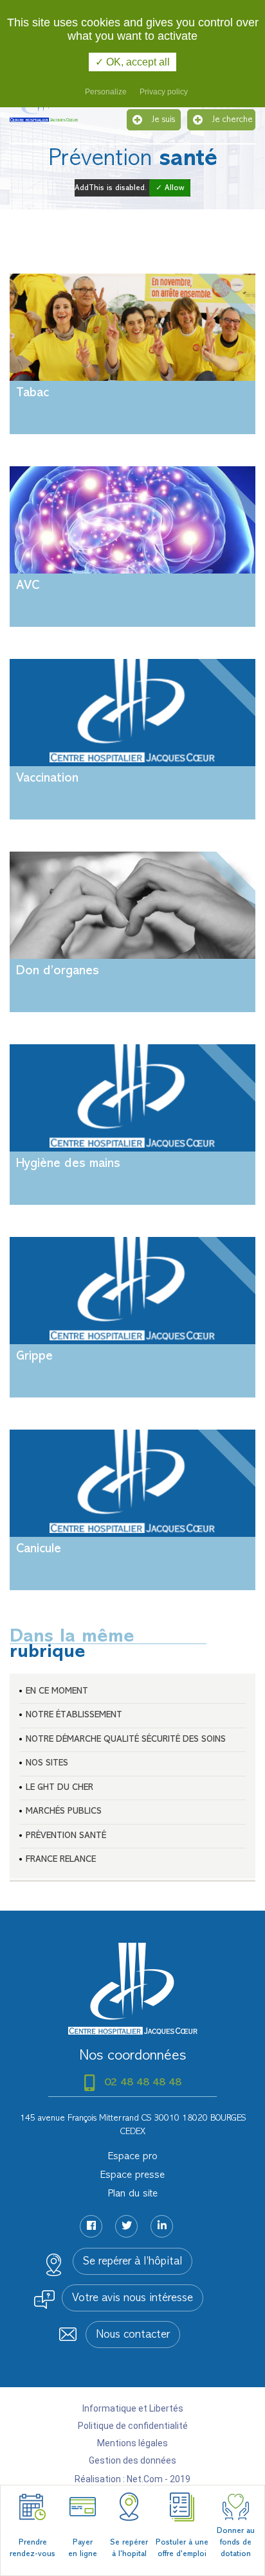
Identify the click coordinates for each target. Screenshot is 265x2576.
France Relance (61, 1860)
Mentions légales (132, 2443)
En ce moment (57, 1691)
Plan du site (133, 2194)
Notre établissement (74, 1715)
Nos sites (47, 1763)
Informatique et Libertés (133, 2408)
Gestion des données (132, 2460)
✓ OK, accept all (132, 62)
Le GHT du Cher (59, 1788)
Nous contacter (133, 2335)
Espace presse (132, 2175)
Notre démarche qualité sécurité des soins (126, 1739)
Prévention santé (66, 1836)
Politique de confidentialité (133, 2426)
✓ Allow (170, 188)
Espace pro (133, 2157)
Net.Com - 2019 (159, 2479)
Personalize (106, 92)
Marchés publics (64, 1811)
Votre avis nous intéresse (132, 2299)
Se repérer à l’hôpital (132, 2262)
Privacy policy (164, 92)
